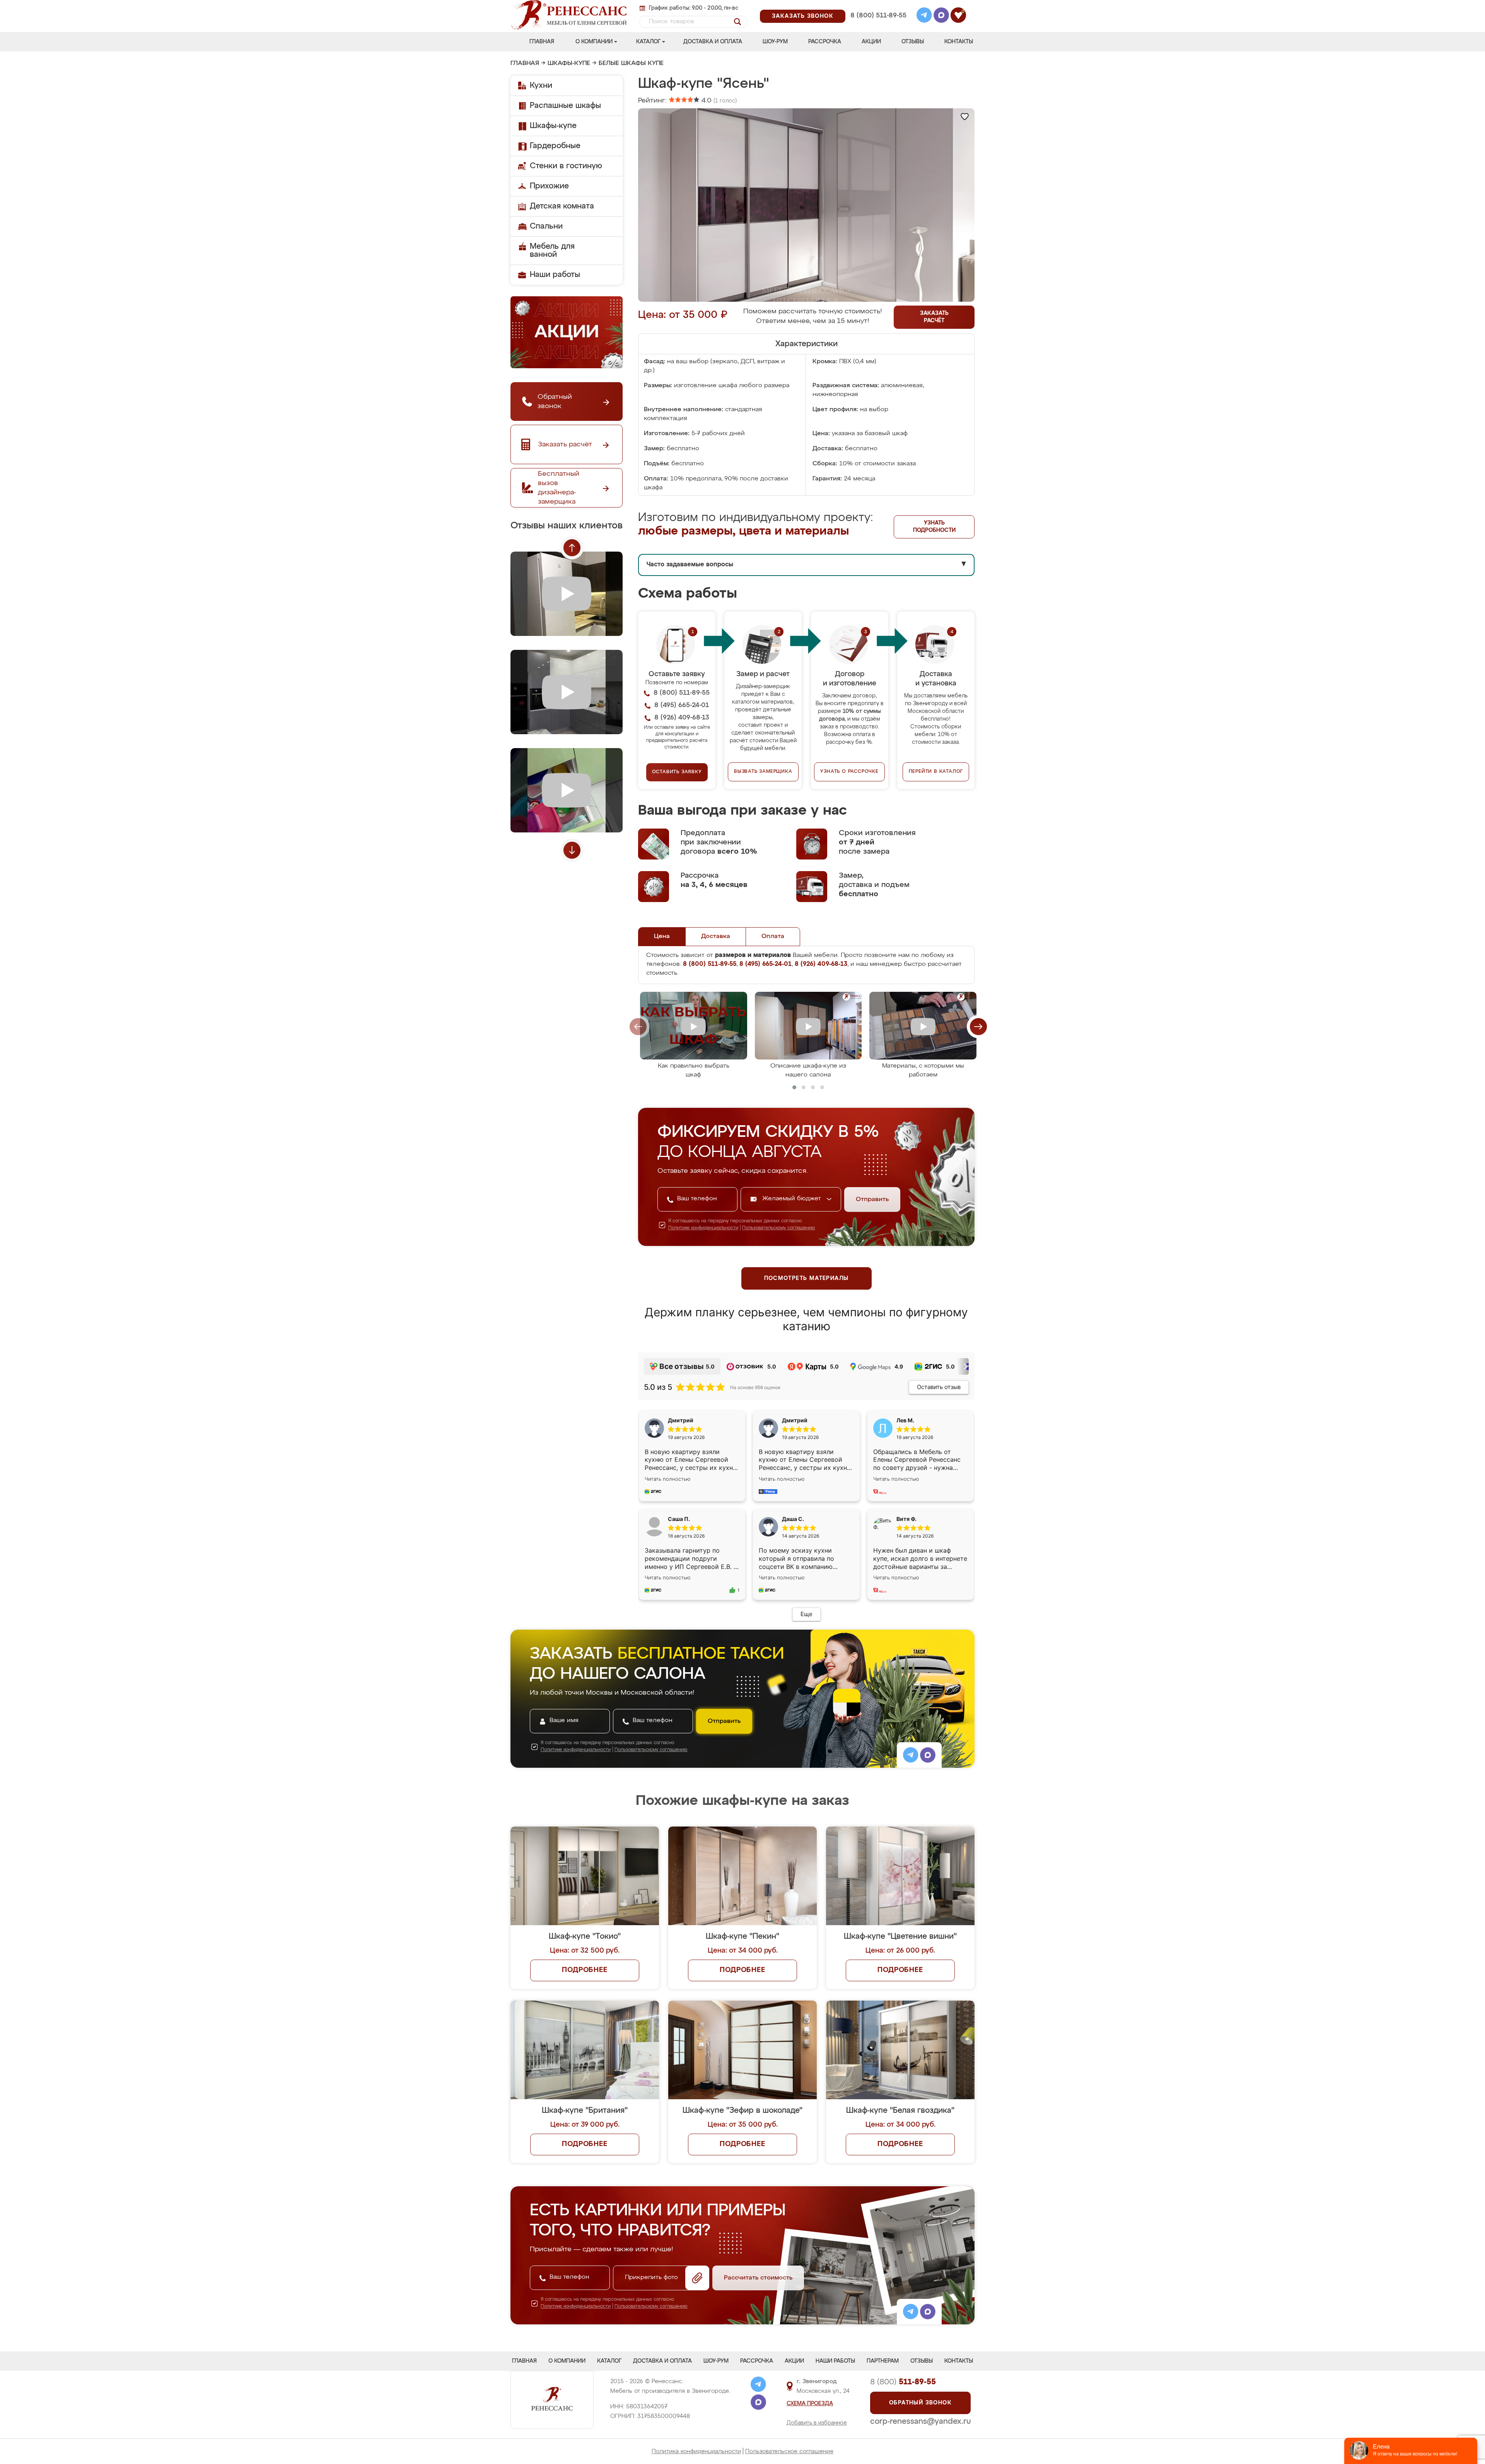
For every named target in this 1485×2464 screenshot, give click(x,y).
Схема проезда (810, 2404)
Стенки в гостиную (566, 166)
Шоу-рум (775, 42)
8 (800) (903, 2382)
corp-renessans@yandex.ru (920, 2421)
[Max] (941, 16)
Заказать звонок (803, 16)
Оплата (773, 936)
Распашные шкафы (565, 106)
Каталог (648, 42)
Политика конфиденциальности (696, 2451)
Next (572, 850)
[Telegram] (924, 16)
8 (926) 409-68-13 (878, 26)
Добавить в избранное (817, 2423)
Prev (572, 548)
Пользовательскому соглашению (779, 1228)
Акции (871, 42)
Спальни (546, 226)
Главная (542, 42)
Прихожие (549, 186)
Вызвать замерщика (763, 772)
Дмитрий (795, 1420)
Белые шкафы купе (631, 63)
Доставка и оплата (713, 42)
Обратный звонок (920, 2403)
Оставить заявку (677, 772)
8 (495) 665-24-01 (878, 6)
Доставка (716, 936)
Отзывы (913, 42)
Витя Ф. (906, 1519)
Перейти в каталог (936, 772)
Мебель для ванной (552, 250)
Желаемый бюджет (793, 1199)
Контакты (959, 42)
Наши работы (555, 275)
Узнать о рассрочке (849, 772)
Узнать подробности (934, 527)
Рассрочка (825, 42)
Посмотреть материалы (807, 1278)
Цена (662, 936)
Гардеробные (555, 146)
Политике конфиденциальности (703, 1228)
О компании (594, 42)
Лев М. (905, 1420)
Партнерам (883, 2361)
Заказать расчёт (934, 317)
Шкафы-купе (569, 63)
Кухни (541, 85)
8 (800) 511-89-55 (878, 16)
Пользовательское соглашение (789, 2451)
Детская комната (562, 206)
